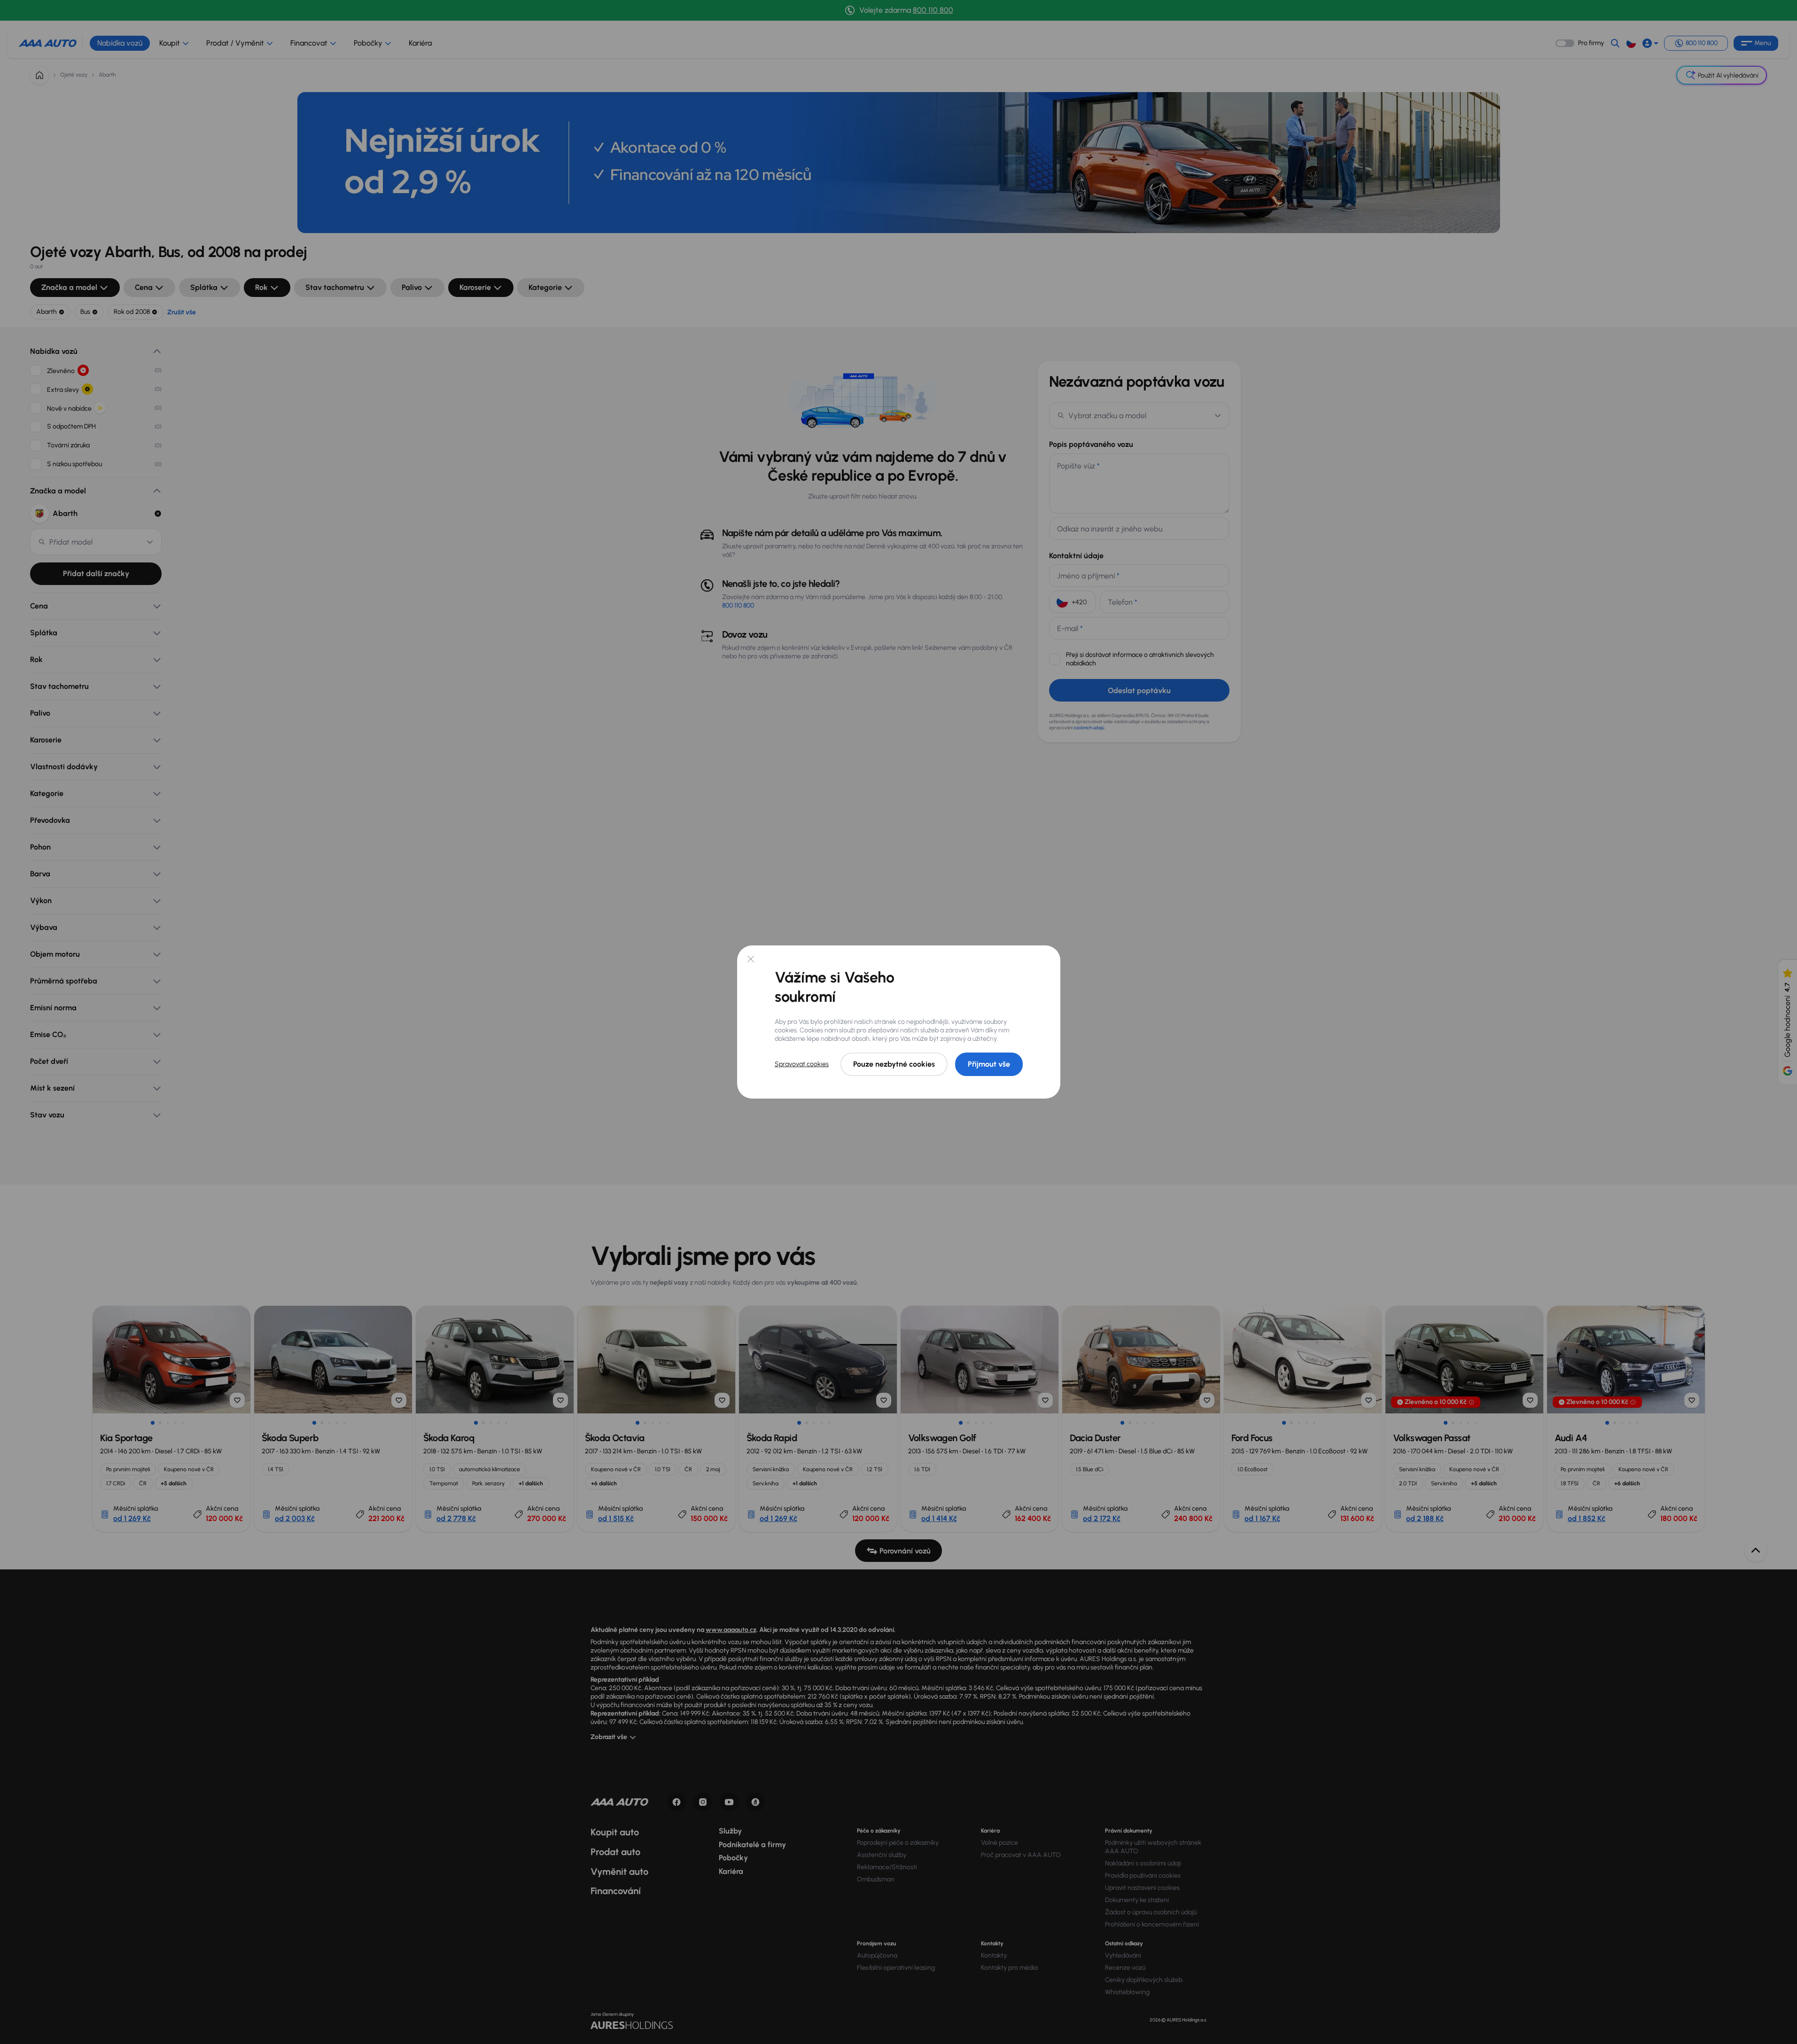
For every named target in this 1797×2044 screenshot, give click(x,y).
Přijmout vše (989, 1064)
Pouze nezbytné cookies (894, 1064)
